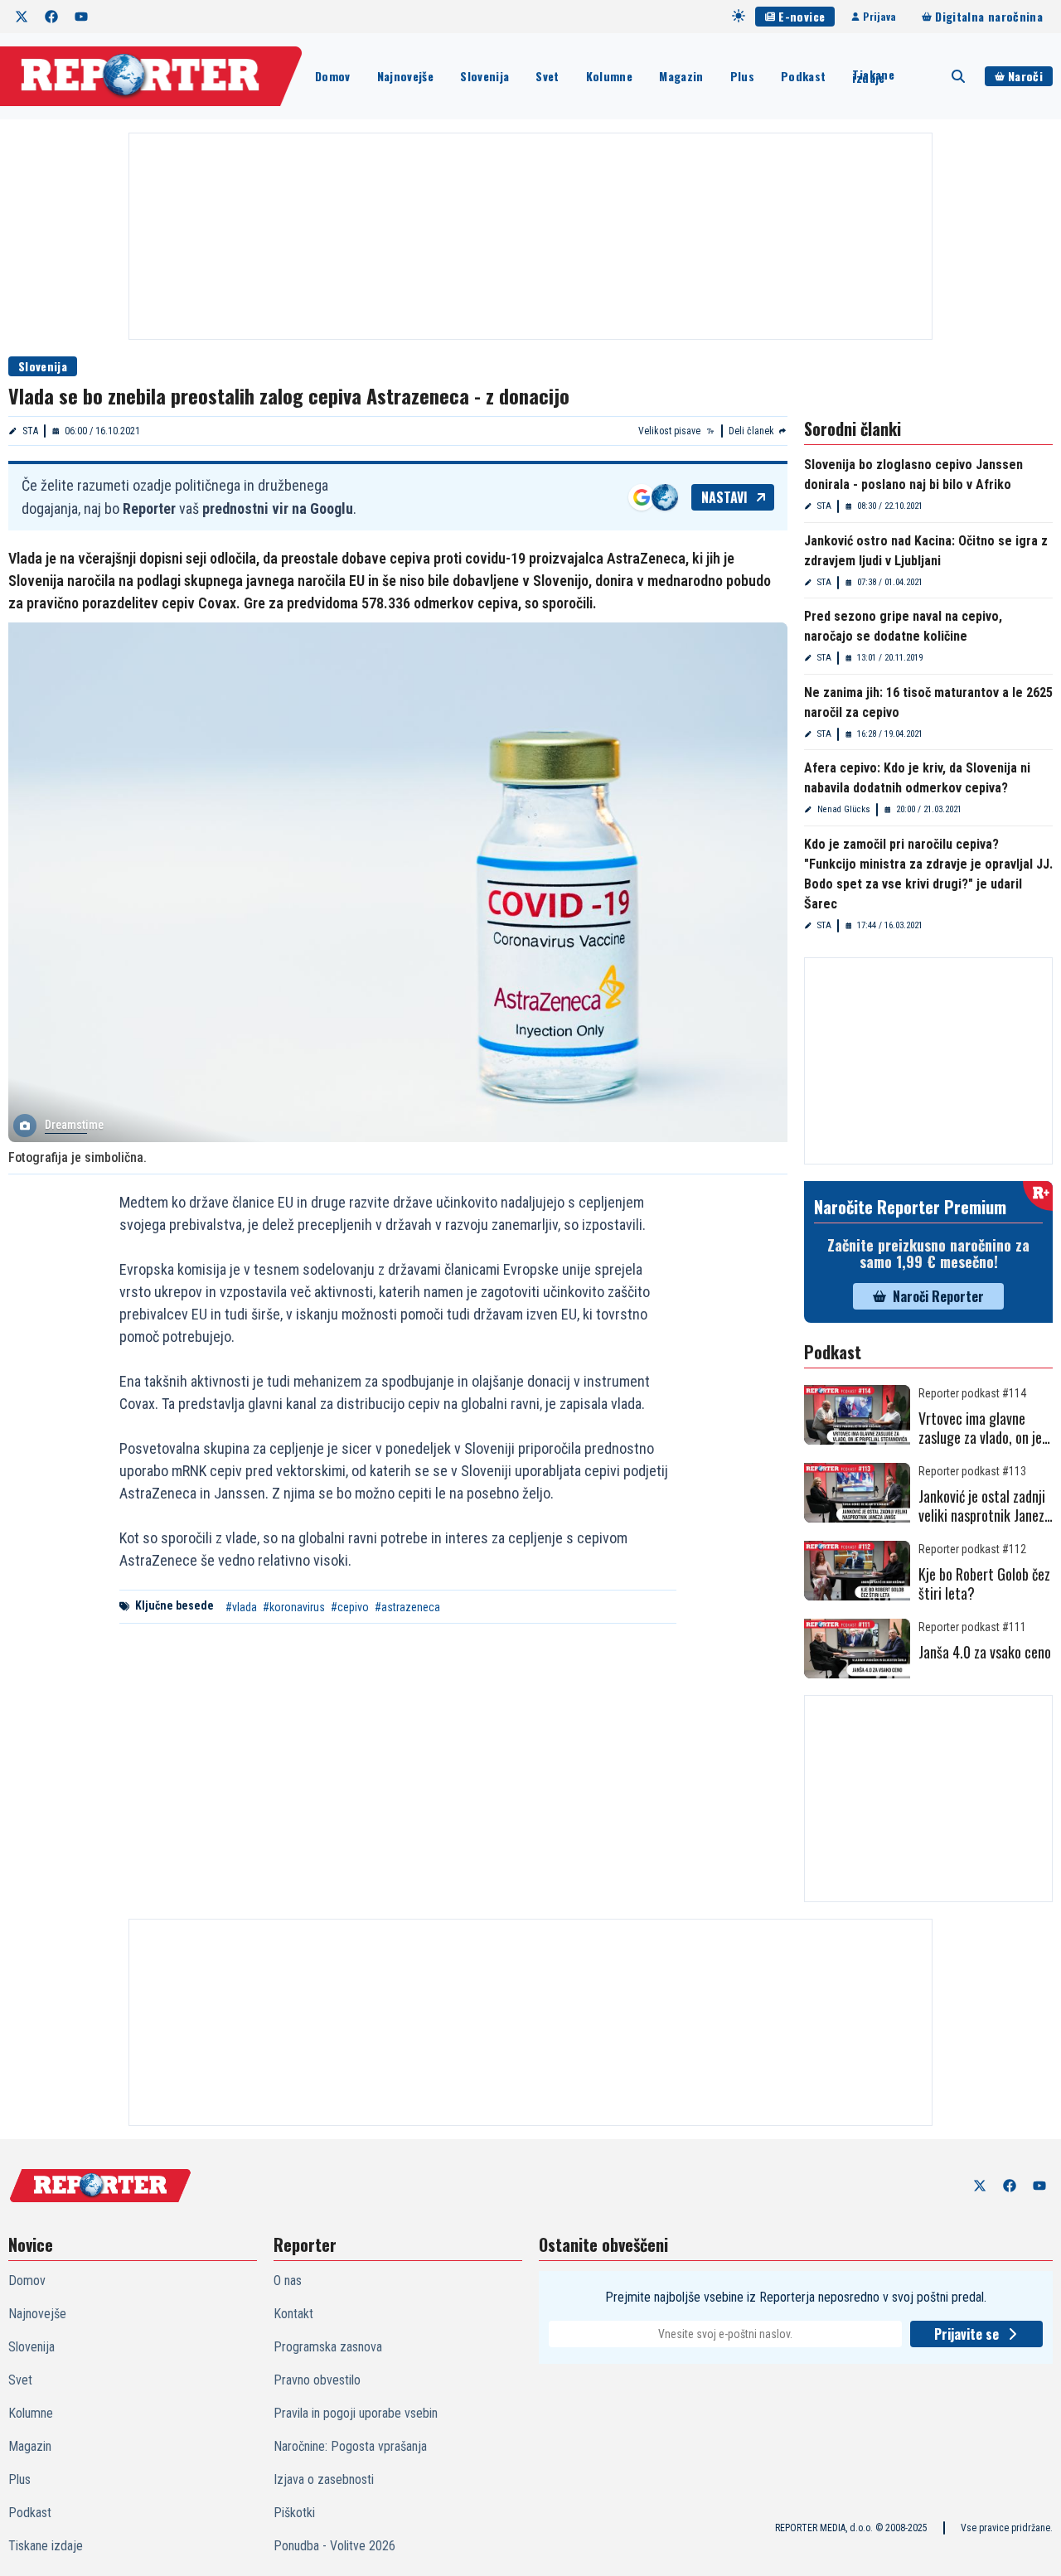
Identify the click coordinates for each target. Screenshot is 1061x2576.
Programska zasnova (328, 2347)
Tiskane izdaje (873, 76)
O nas (288, 2281)
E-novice (802, 16)
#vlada (241, 1607)
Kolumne (609, 76)
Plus (742, 76)
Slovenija (484, 76)
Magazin (681, 76)
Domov (333, 76)
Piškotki (294, 2513)
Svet (547, 76)
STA (30, 431)
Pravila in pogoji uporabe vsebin (356, 2413)
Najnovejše (406, 76)
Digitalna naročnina (989, 16)
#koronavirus (294, 1607)
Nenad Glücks (844, 809)
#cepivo (350, 1607)
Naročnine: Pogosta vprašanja (350, 2446)
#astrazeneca (407, 1607)
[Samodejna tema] (739, 16)
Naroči (1025, 76)
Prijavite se (967, 2334)
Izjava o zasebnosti (324, 2479)
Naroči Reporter (938, 1296)
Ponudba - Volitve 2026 (334, 2546)
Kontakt (293, 2314)
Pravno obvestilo (317, 2380)
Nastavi (724, 497)
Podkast (803, 76)
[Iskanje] (958, 76)
